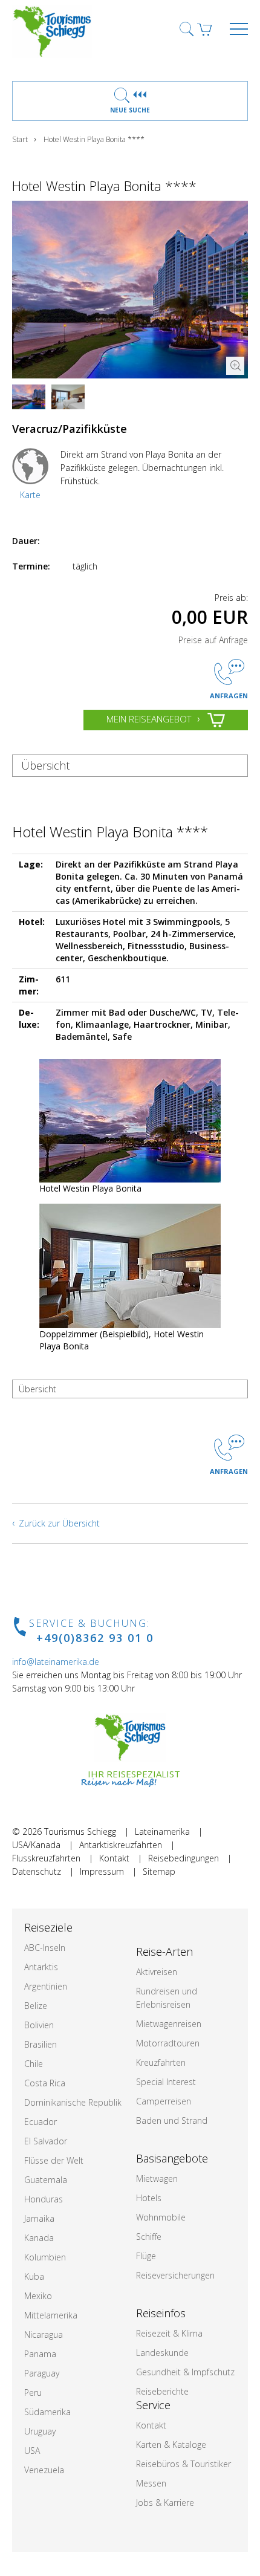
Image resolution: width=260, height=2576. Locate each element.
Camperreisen (164, 2101)
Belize (36, 2006)
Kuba (34, 2276)
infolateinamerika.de (56, 1662)
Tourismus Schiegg (80, 1831)
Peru (33, 2393)
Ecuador (41, 2122)
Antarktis (41, 1967)
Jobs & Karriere (165, 2503)
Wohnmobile (161, 2217)
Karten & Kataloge (171, 2445)
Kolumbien (45, 2257)
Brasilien (41, 2044)
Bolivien (39, 2025)
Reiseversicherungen (175, 2275)
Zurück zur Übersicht (59, 1523)
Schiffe (149, 2237)
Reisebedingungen (184, 1858)
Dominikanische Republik (73, 2102)
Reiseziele (48, 1927)
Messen (151, 2483)
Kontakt (114, 1858)
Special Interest (166, 2082)
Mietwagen (157, 2179)
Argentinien (46, 1986)
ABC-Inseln (45, 1948)
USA (32, 2451)
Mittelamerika (51, 2315)
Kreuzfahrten (161, 2062)
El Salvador (46, 2141)
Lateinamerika (162, 1831)
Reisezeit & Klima (169, 2333)
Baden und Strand (172, 2120)
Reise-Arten (164, 1951)
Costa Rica (45, 2083)
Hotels (149, 2198)
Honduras (44, 2199)
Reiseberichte (162, 2391)
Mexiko (38, 2296)
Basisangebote (172, 2158)
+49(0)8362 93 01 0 (95, 1638)
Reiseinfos (161, 2313)
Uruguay (40, 2431)
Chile (34, 2064)
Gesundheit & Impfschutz (185, 2372)
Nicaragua (44, 2334)
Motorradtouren (168, 2043)
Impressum (102, 1871)
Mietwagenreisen (169, 2024)
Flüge (146, 2256)
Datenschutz (37, 1871)
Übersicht (45, 765)
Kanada (39, 2238)
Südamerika (47, 2412)
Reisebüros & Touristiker (184, 2464)
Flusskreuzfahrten (46, 1858)
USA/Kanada (36, 1845)
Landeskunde (162, 2353)
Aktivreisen (157, 1972)
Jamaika (39, 2218)
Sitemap (159, 1871)
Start (20, 139)
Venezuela (44, 2470)
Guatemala (46, 2180)
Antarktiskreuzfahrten (121, 1845)
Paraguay (42, 2373)
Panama (40, 2354)
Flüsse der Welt (54, 2160)
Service (153, 2405)
